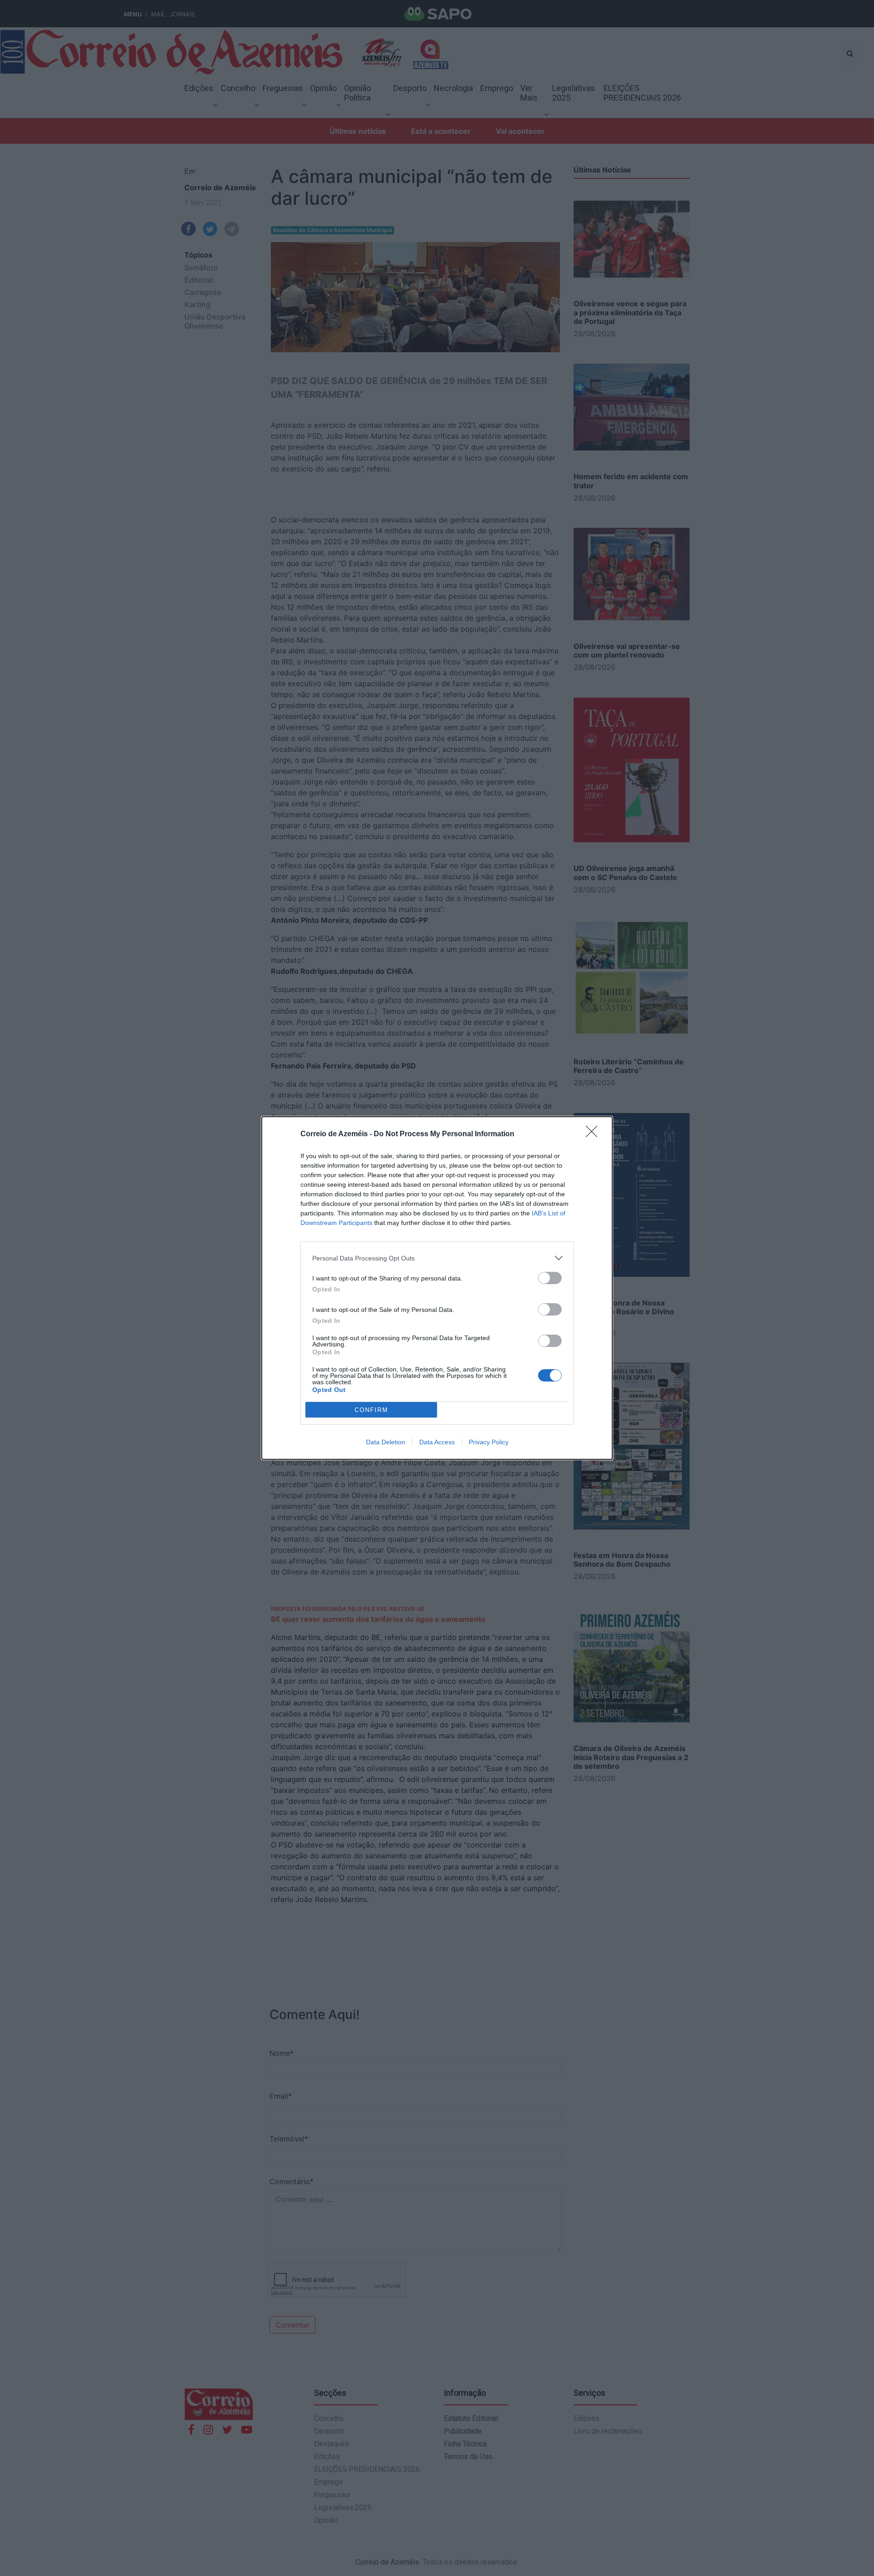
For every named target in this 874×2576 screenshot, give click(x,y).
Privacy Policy (489, 1442)
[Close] (595, 1134)
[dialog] (437, 1288)
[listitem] (437, 1258)
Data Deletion (386, 1442)
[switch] (550, 1278)
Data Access (437, 1442)
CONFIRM (371, 1410)
